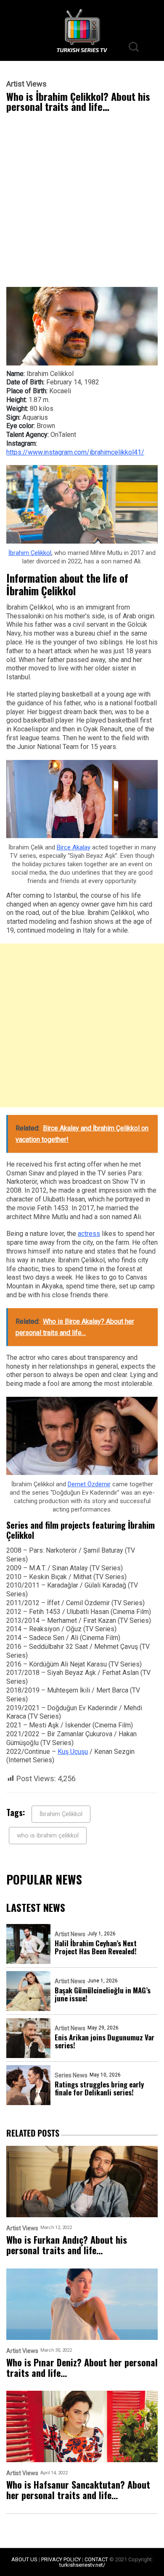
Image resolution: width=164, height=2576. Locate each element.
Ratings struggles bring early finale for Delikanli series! (99, 2088)
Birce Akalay (74, 847)
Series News (71, 2075)
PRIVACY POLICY (61, 2559)
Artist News (70, 1934)
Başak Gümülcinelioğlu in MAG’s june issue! (103, 1994)
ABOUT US (24, 2559)
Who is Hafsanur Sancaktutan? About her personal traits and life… (78, 2490)
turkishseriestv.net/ (82, 2565)
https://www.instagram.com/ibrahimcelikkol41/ (75, 452)
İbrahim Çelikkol (30, 553)
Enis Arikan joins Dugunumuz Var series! (104, 2041)
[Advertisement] (82, 202)
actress (89, 1234)
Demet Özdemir (89, 1484)
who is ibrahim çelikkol (48, 1835)
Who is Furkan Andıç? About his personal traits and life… (67, 2245)
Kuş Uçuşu (73, 1752)
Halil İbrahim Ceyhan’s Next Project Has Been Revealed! (96, 1947)
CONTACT (96, 2559)
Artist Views (26, 84)
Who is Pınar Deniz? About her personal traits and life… (82, 2368)
